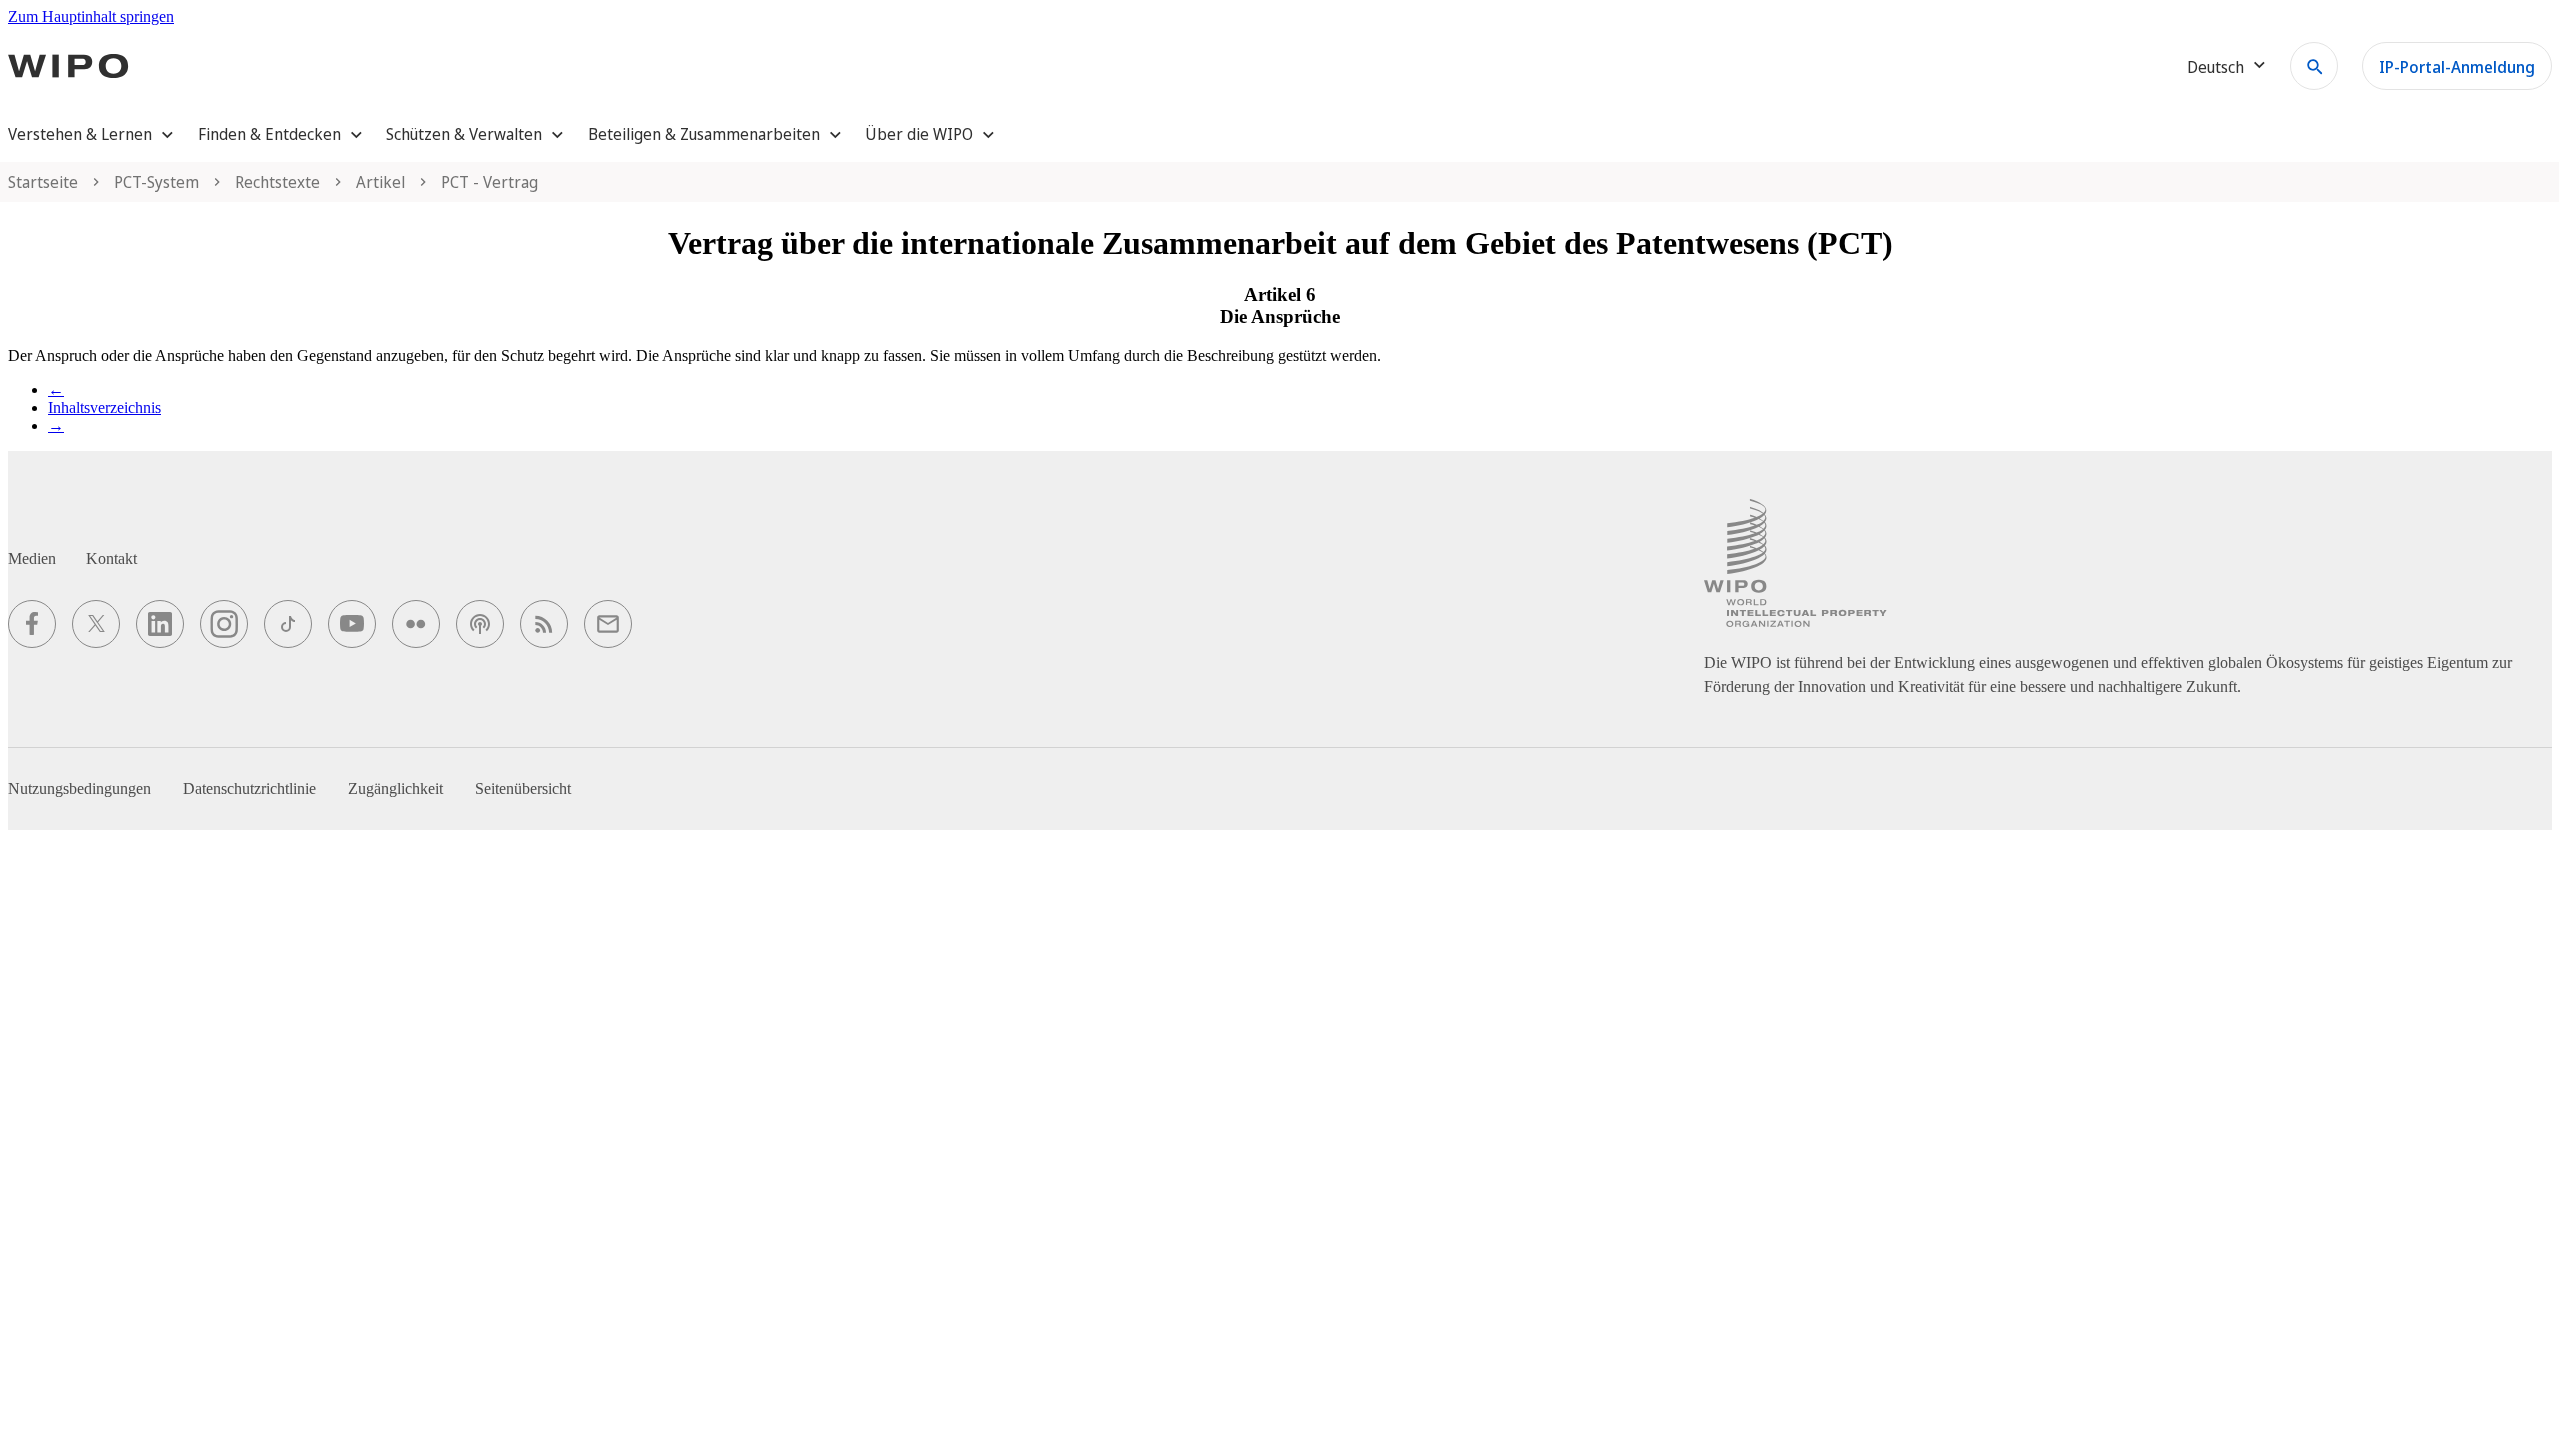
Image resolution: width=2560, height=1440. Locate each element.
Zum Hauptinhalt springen (91, 16)
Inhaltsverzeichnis (104, 407)
